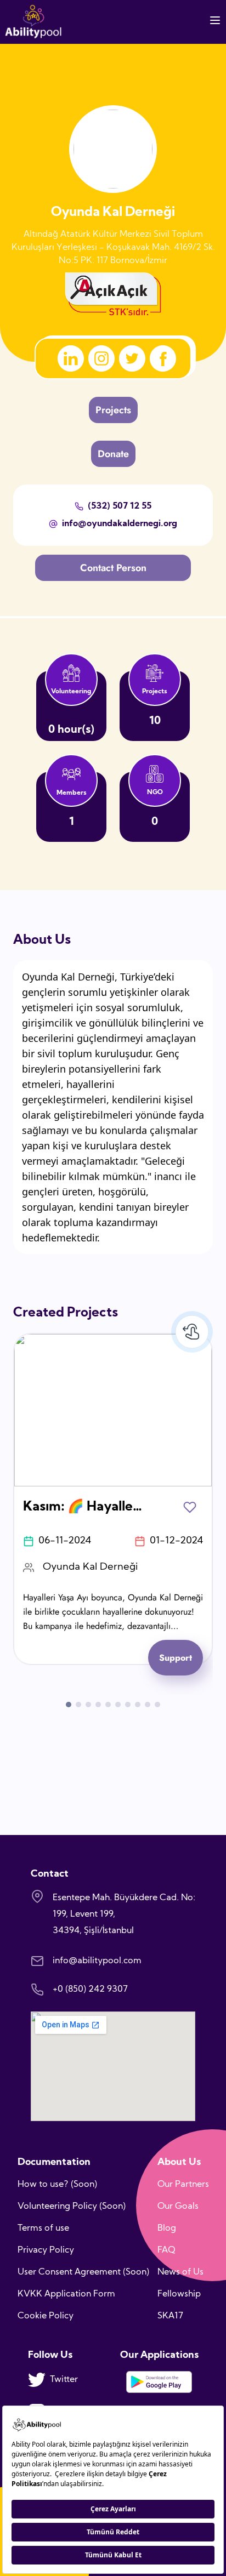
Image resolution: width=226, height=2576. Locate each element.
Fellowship (179, 2294)
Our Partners (183, 2185)
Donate (113, 454)
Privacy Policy (46, 2250)
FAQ (166, 2250)
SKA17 (170, 2316)
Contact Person (113, 568)
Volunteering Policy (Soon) (72, 2207)
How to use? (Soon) (57, 2185)
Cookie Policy (46, 2316)
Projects (113, 410)
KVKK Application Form (66, 2294)
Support (176, 1658)
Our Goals (178, 2207)
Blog (167, 2229)
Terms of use (43, 2229)
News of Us (180, 2272)
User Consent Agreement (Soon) (83, 2272)
